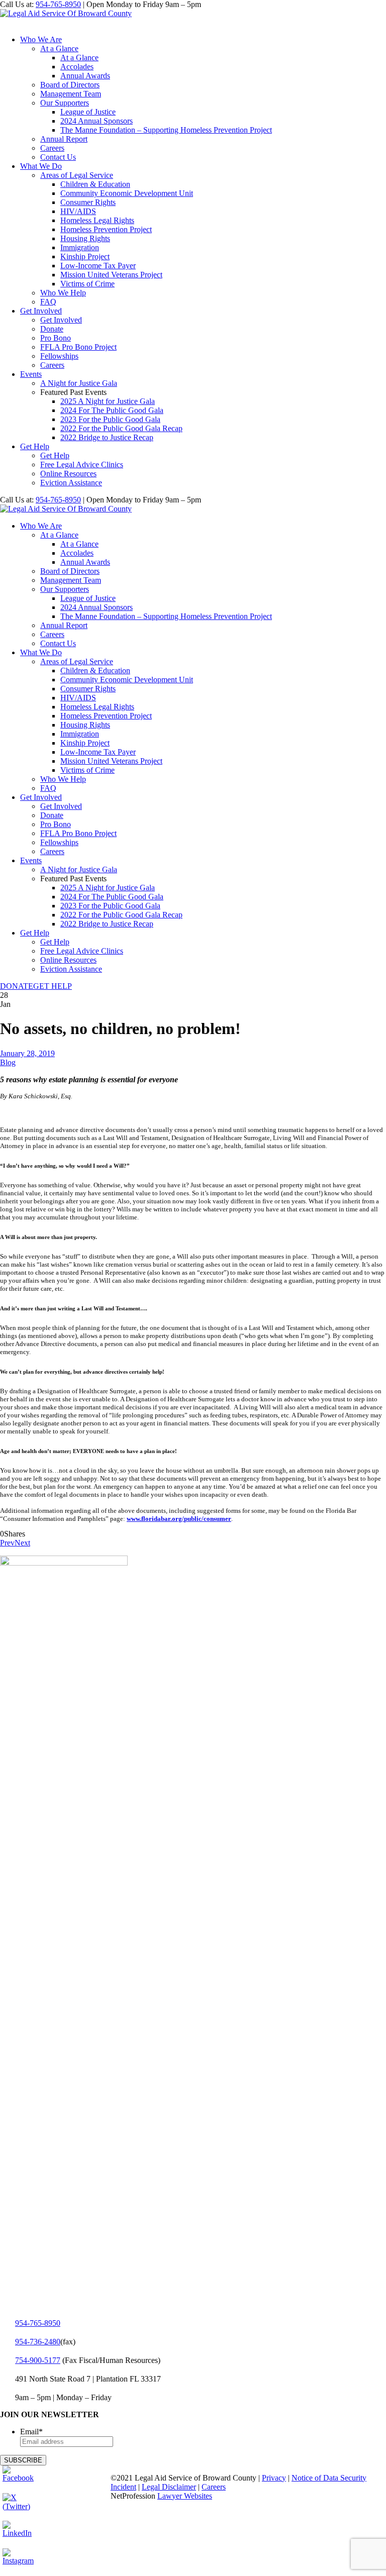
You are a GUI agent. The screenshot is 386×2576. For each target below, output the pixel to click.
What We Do (41, 166)
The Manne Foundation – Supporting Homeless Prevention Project (166, 130)
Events (31, 374)
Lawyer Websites (185, 2496)
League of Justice (88, 112)
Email (31, 2432)
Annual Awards (85, 76)
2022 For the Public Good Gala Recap (121, 428)
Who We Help (63, 293)
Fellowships (59, 356)
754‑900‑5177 (38, 2360)
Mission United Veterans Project (111, 275)
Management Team (71, 94)
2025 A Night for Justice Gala (108, 401)
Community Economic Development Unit (127, 193)
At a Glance (59, 48)
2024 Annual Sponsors (96, 121)
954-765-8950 (58, 4)
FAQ (48, 302)
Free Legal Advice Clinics (82, 465)
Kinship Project (85, 256)
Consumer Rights (88, 202)
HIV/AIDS (78, 211)
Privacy (274, 2478)
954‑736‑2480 (38, 2342)
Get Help (35, 446)
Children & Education (95, 184)
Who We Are (41, 39)
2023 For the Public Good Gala (110, 419)
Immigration (80, 247)
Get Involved (41, 311)
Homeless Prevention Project (106, 229)
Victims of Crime (87, 284)
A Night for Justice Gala (79, 383)
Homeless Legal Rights (97, 220)
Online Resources (68, 474)
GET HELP (53, 986)
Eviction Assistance (71, 483)
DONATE (17, 986)
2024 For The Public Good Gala (112, 410)
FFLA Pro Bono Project (78, 347)
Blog (8, 1062)
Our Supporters (65, 103)
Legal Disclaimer (169, 2487)
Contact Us (58, 157)
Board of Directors (70, 85)
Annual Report (64, 139)
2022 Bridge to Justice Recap (107, 437)
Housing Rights (85, 238)
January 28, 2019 (27, 1053)
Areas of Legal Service (77, 175)
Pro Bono (56, 338)
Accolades (77, 67)
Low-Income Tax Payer (98, 266)
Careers (52, 148)
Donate (52, 329)
